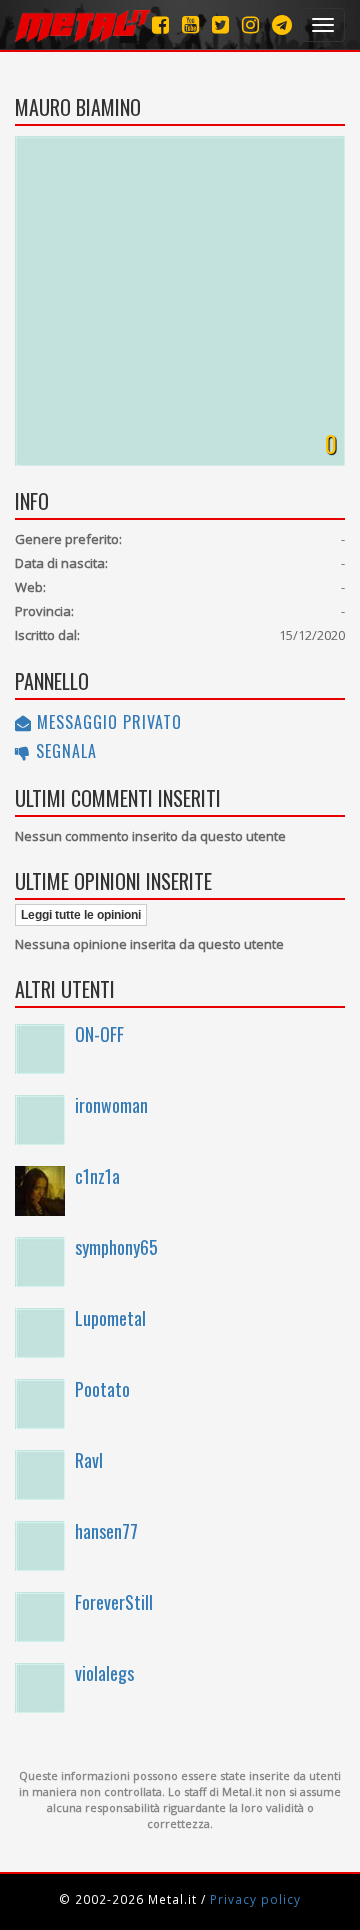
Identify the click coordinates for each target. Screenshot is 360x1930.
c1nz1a (97, 1176)
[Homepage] (82, 25)
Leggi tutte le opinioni (81, 915)
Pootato (102, 1389)
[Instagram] (282, 24)
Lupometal (110, 1318)
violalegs (104, 1673)
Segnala (64, 751)
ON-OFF (99, 1034)
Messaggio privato (107, 722)
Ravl (89, 1460)
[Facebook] (160, 24)
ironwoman (111, 1105)
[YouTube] (190, 24)
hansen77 (106, 1531)
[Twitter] (220, 24)
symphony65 (116, 1247)
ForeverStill (114, 1602)
